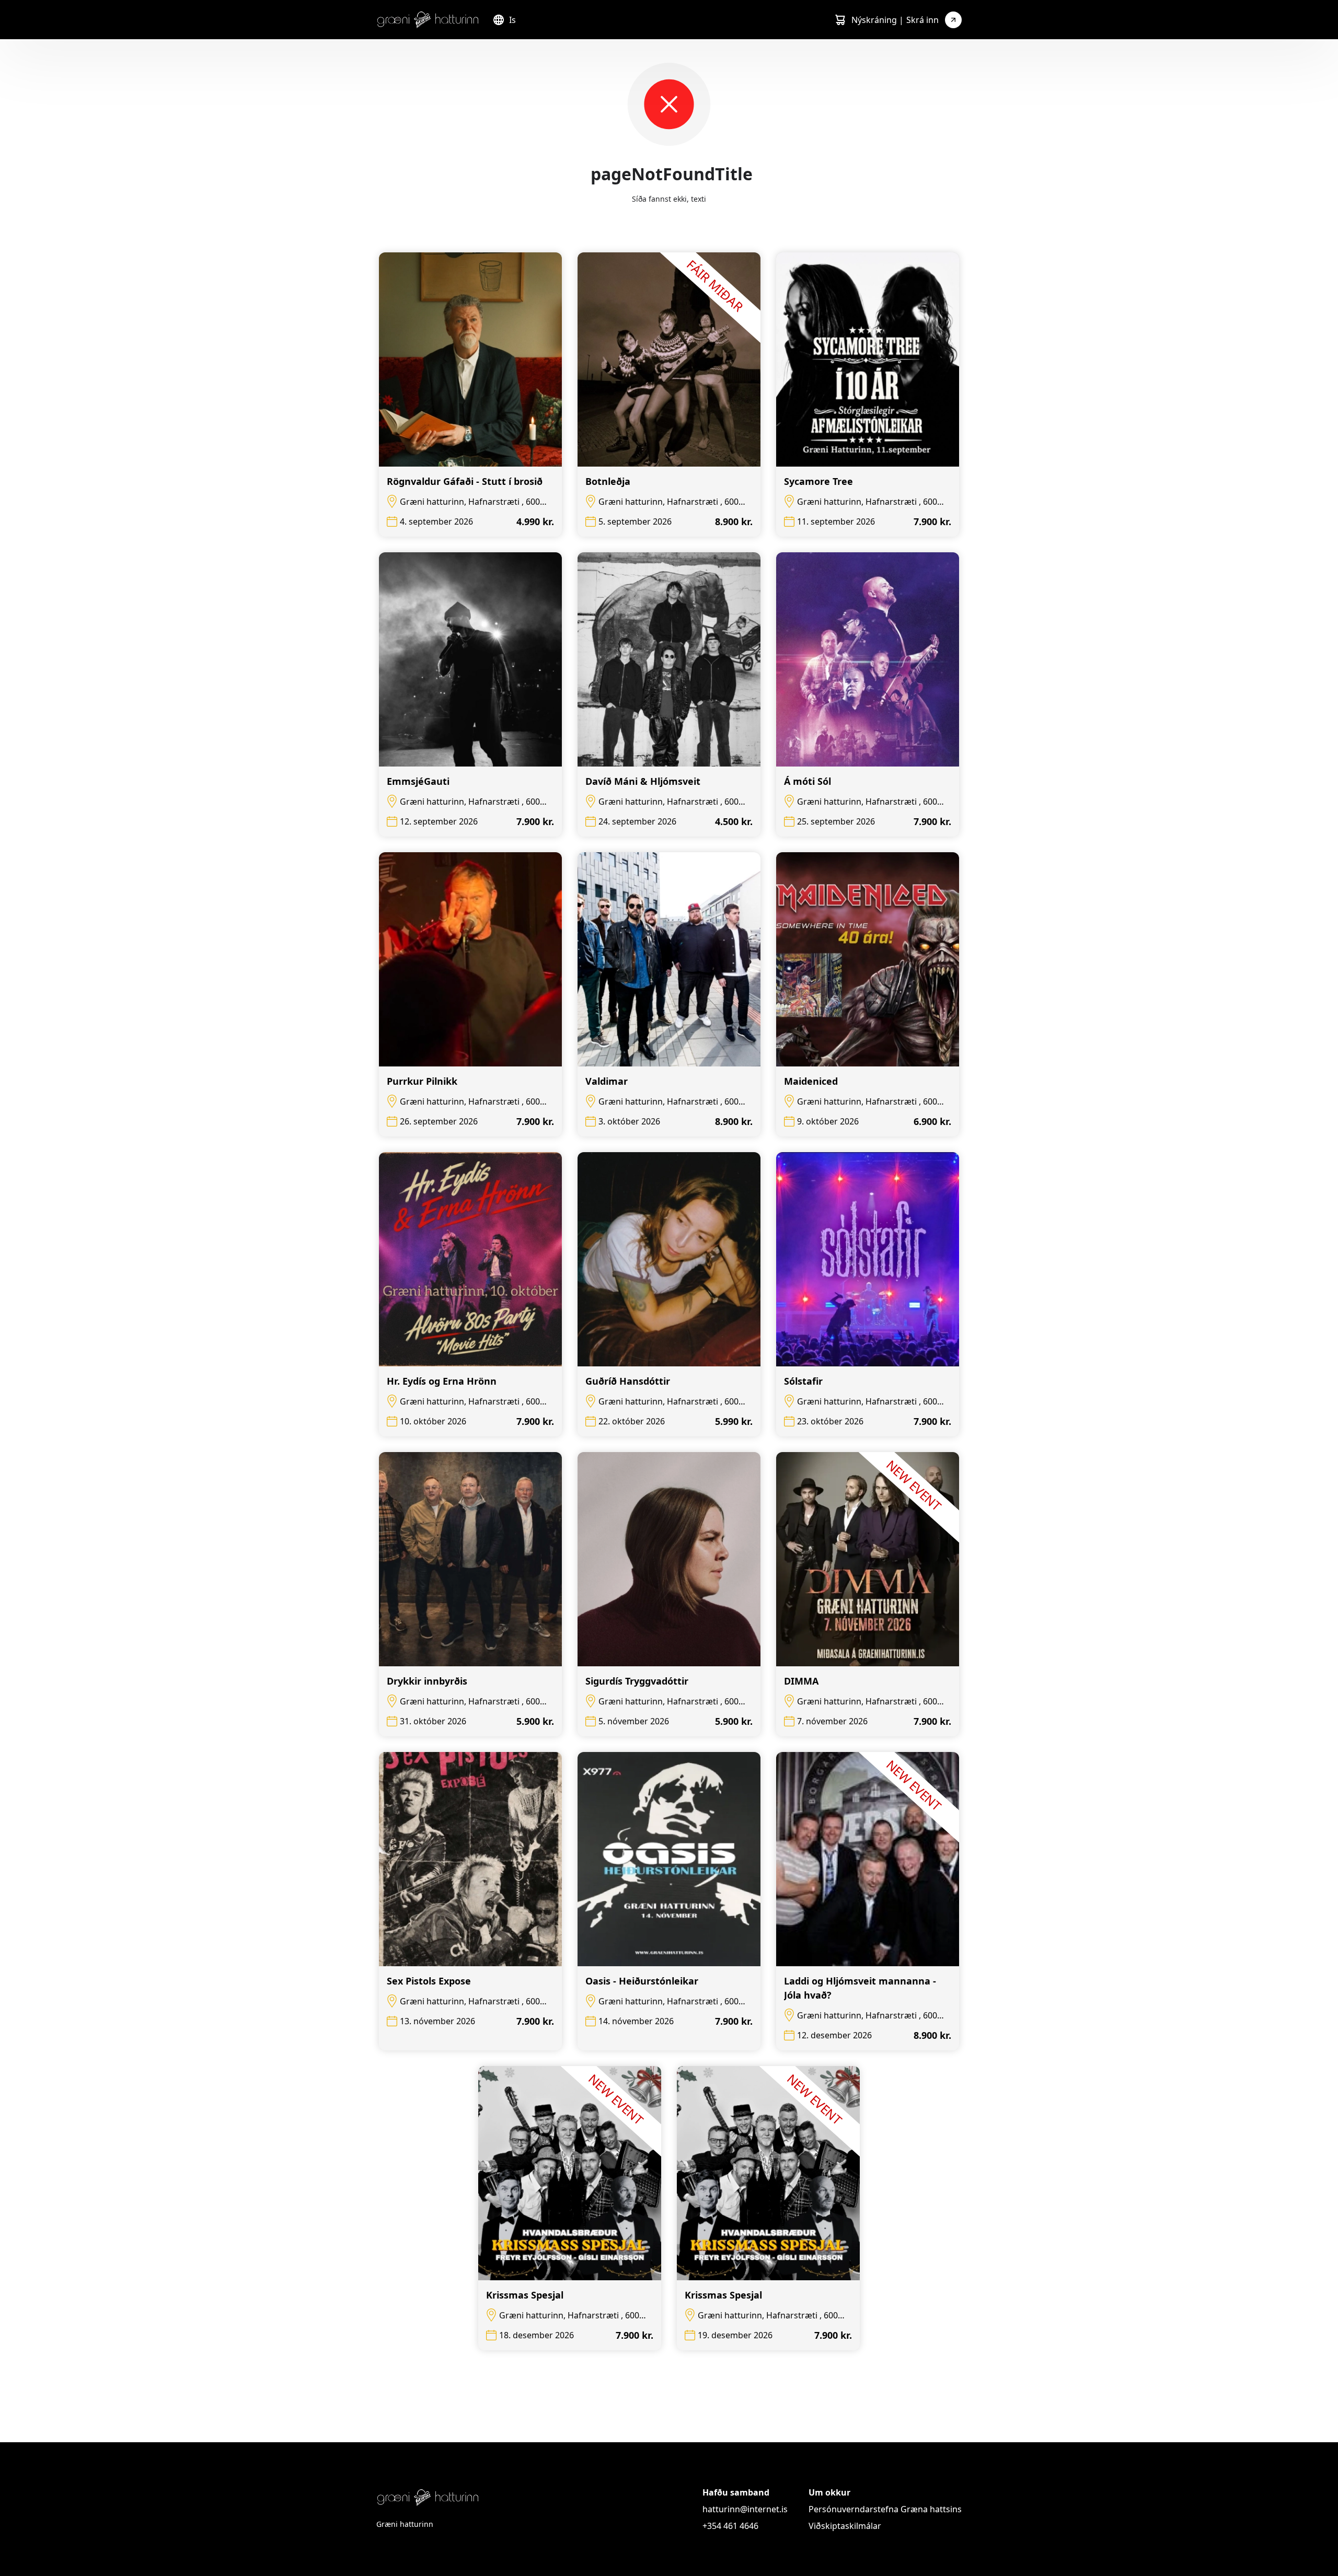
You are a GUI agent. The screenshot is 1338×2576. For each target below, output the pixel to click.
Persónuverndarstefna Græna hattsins (885, 2509)
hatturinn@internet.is (745, 2509)
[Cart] (840, 20)
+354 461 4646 (730, 2526)
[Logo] (428, 20)
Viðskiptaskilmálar (845, 2526)
